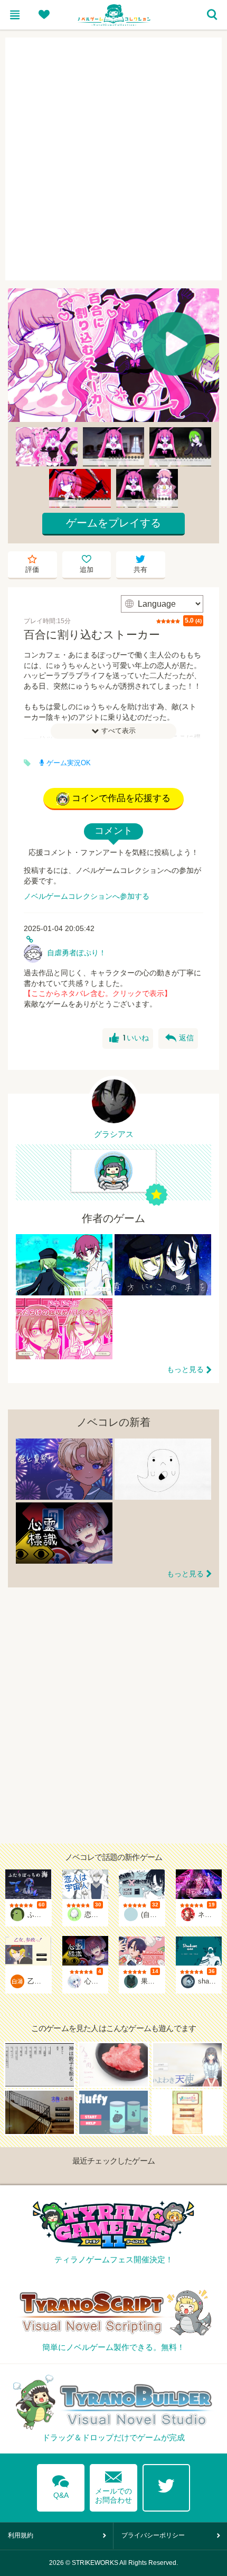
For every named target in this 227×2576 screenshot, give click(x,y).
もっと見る (185, 1369)
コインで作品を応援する (121, 798)
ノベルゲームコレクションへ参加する (87, 896)
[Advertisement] (113, 159)
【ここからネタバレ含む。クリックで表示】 (98, 993)
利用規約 (21, 2535)
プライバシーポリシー (153, 2535)
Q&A (61, 2485)
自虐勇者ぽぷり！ (77, 953)
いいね (129, 1038)
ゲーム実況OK (69, 763)
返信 (179, 1038)
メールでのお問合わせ (113, 2485)
